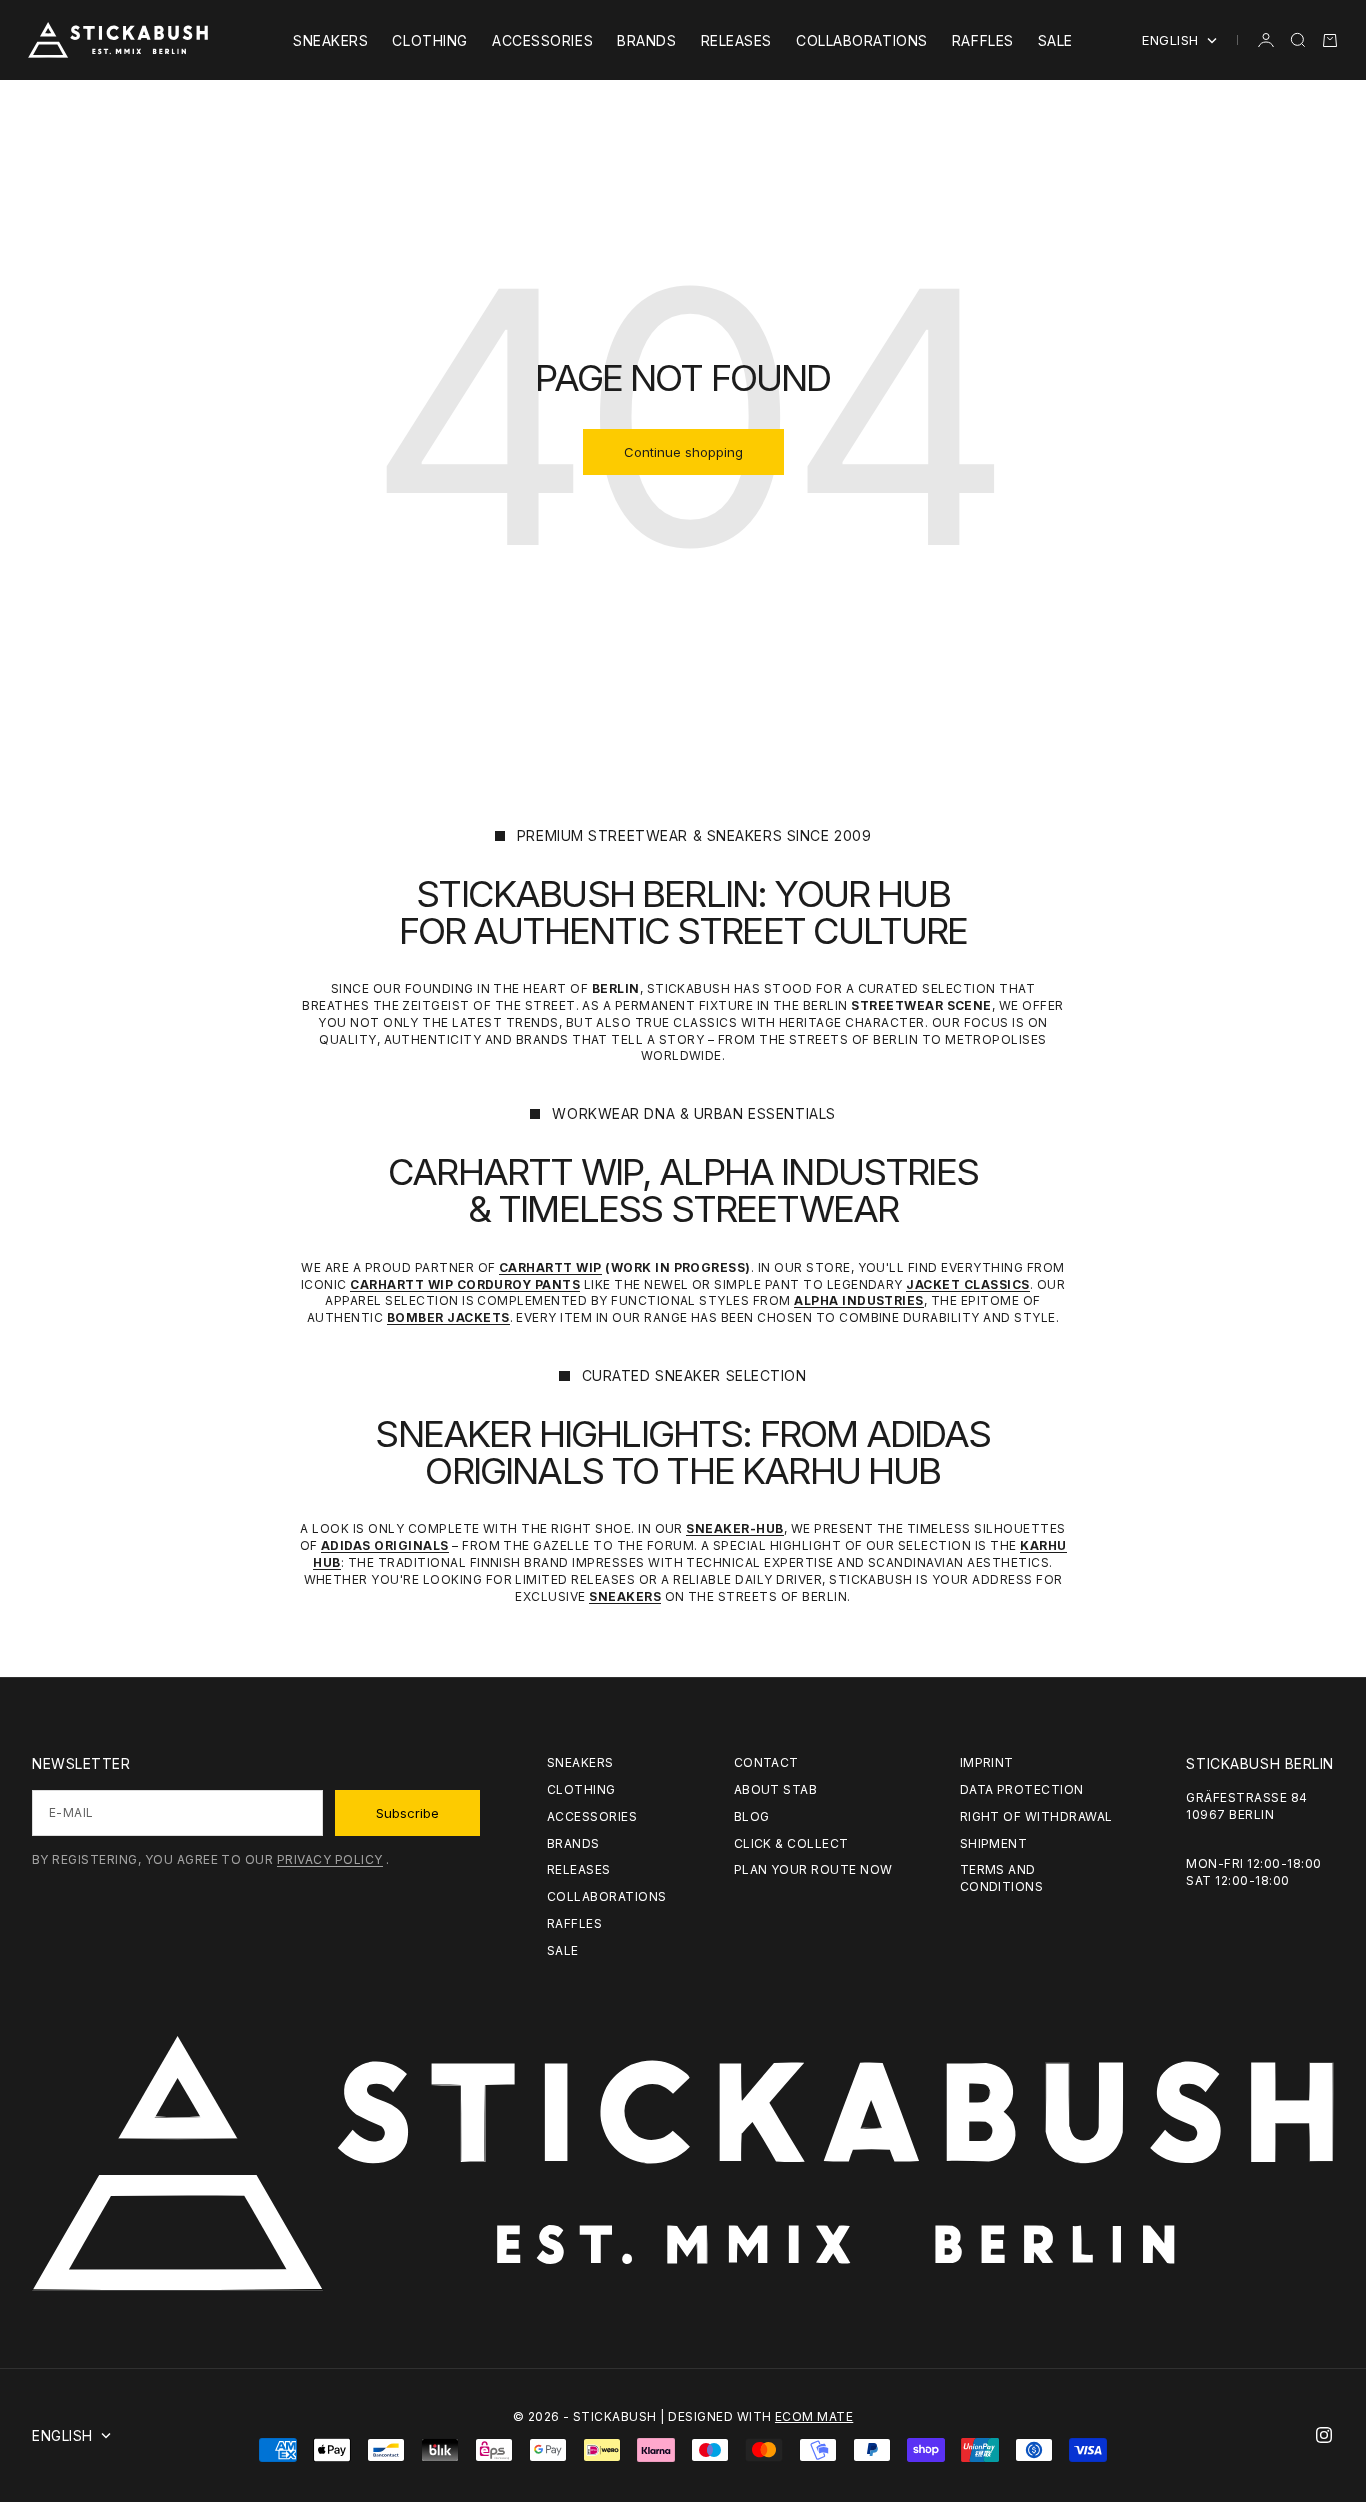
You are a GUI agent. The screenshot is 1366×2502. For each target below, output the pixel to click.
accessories (542, 40)
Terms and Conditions (1002, 1878)
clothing (429, 40)
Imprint (987, 1762)
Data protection (1022, 1789)
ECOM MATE (814, 2416)
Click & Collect (791, 1843)
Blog (752, 1816)
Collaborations (862, 40)
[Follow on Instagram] (1324, 2435)
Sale (1055, 40)
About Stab (776, 1789)
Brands (646, 40)
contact (766, 1762)
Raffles (983, 40)
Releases (736, 40)
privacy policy (330, 1859)
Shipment (994, 1843)
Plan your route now (813, 1869)
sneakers (330, 40)
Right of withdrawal (1036, 1816)
